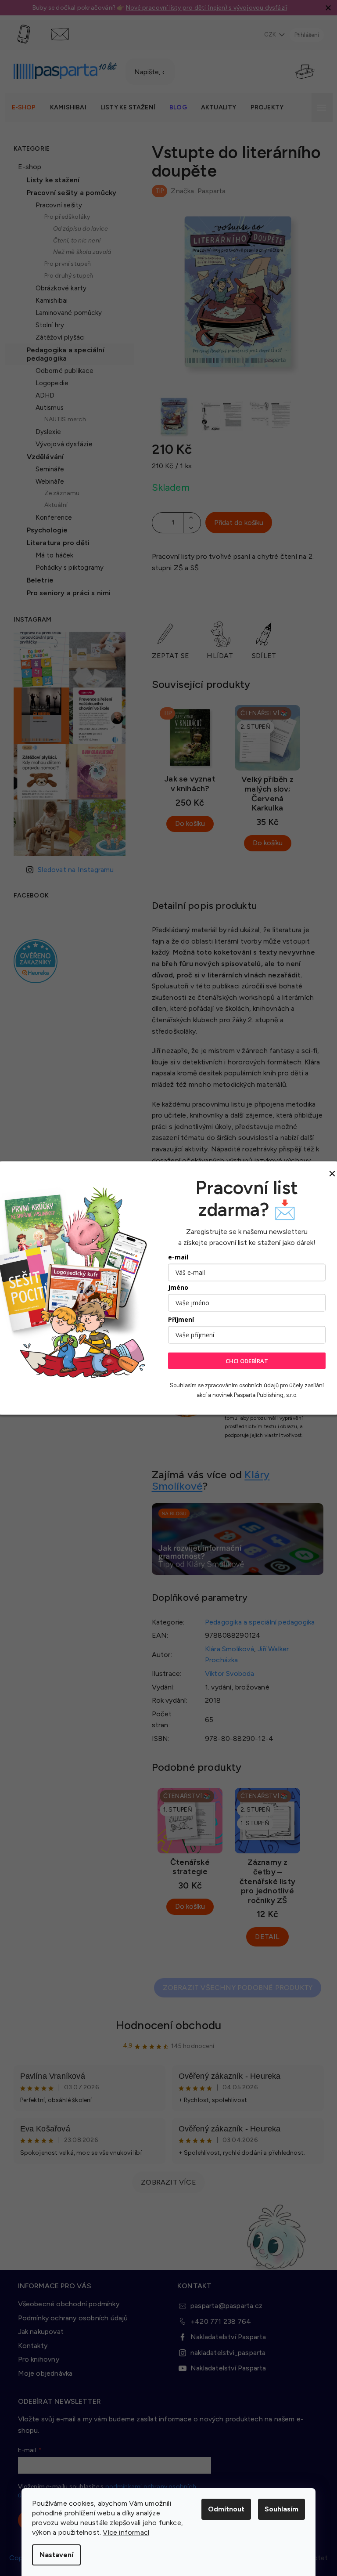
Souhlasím (278, 2509)
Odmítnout (223, 2509)
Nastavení (53, 2555)
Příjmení (178, 1319)
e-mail (175, 1257)
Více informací (123, 2532)
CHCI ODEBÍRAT (244, 1360)
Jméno (175, 1287)
